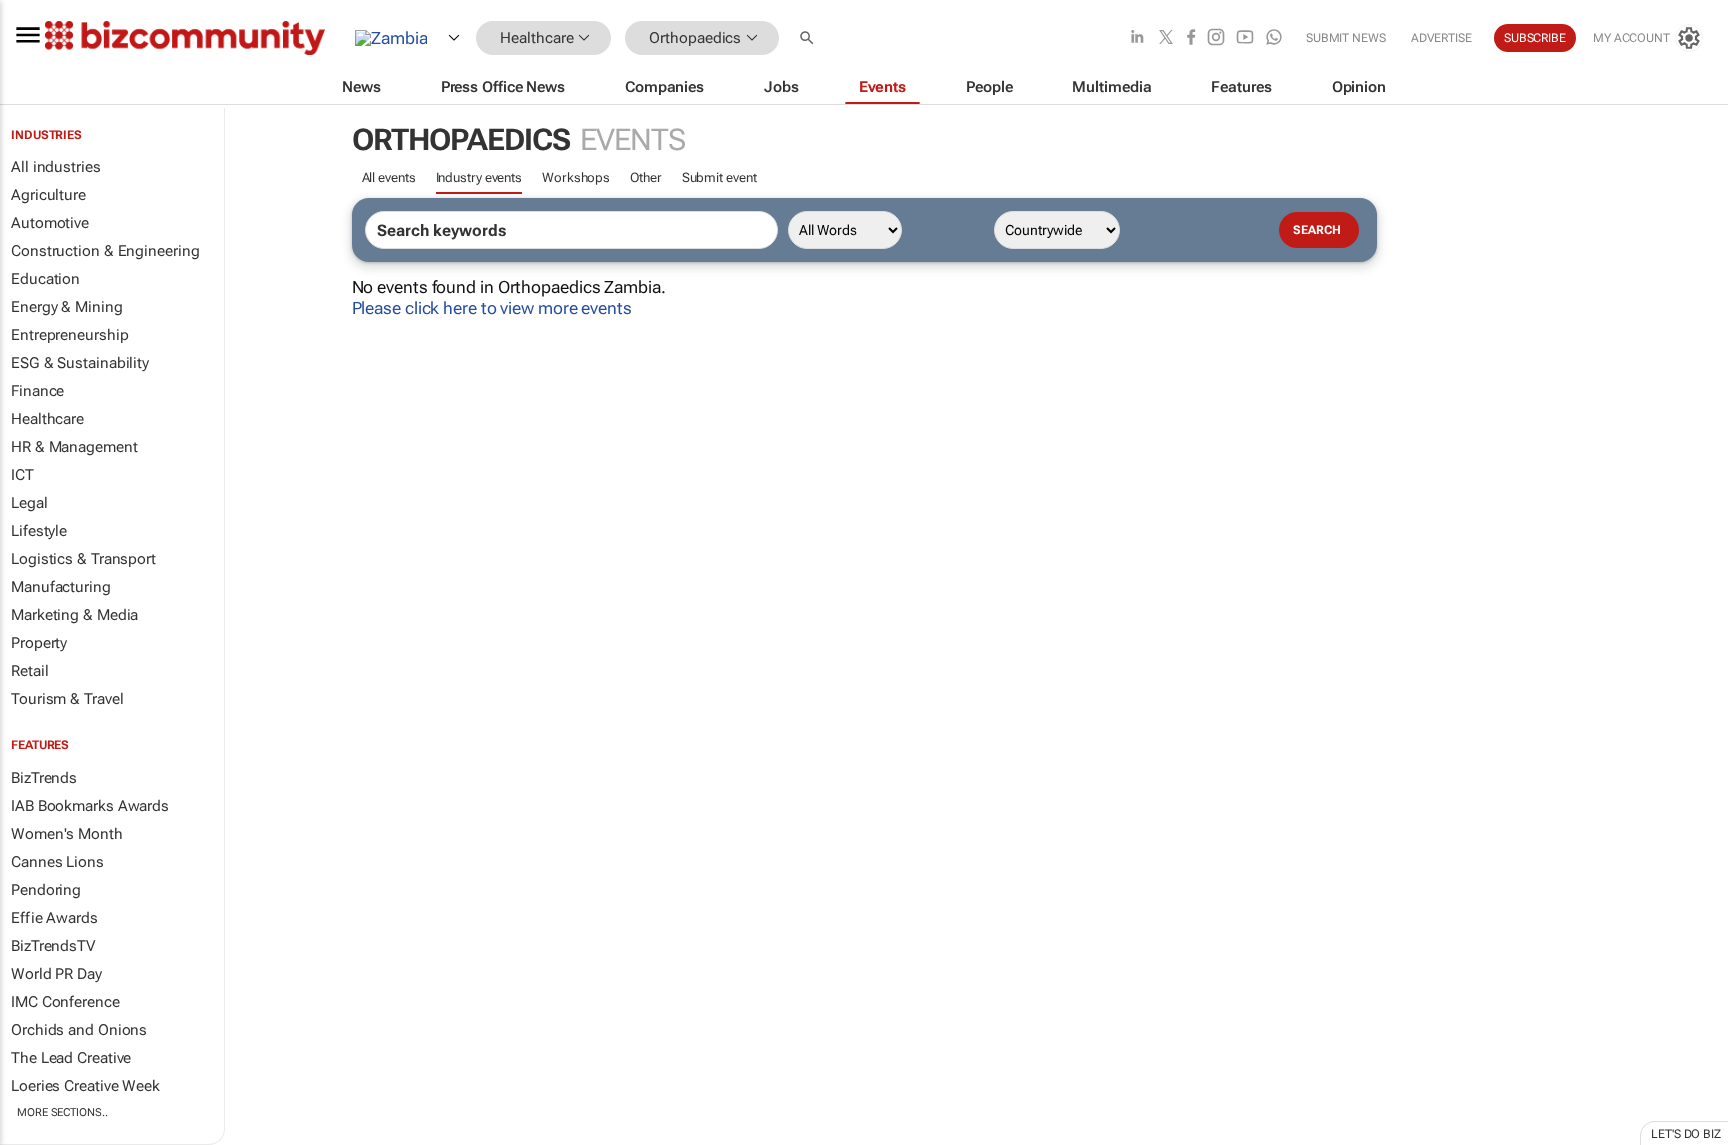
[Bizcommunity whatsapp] (1274, 38)
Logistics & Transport (83, 559)
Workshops (576, 177)
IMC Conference (65, 1002)
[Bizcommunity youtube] (1245, 38)
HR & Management (74, 447)
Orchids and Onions (79, 1030)
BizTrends (44, 778)
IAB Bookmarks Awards (90, 806)
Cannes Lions (57, 862)
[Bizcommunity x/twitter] (1166, 38)
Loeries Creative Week (85, 1086)
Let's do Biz (1686, 1134)
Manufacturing (61, 587)
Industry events (479, 177)
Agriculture (48, 195)
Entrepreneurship (69, 335)
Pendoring (46, 890)
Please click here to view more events (492, 308)
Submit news (1346, 38)
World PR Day (56, 974)
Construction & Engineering (105, 251)
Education (45, 279)
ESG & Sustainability (80, 363)
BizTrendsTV (53, 946)
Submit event (719, 177)
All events (389, 177)
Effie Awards (54, 918)
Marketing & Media (74, 615)
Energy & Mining (67, 307)
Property (39, 643)
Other (646, 177)
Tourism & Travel (67, 699)
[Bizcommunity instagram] (1216, 38)
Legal (29, 503)
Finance (37, 391)
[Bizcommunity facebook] (1191, 38)
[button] (809, 38)
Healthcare (47, 419)
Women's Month (67, 834)
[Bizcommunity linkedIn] (1137, 38)
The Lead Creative (71, 1058)
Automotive (50, 223)
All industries (56, 167)
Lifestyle (39, 531)
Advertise (1441, 38)
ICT (22, 475)
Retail (29, 671)
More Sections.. (62, 1112)
